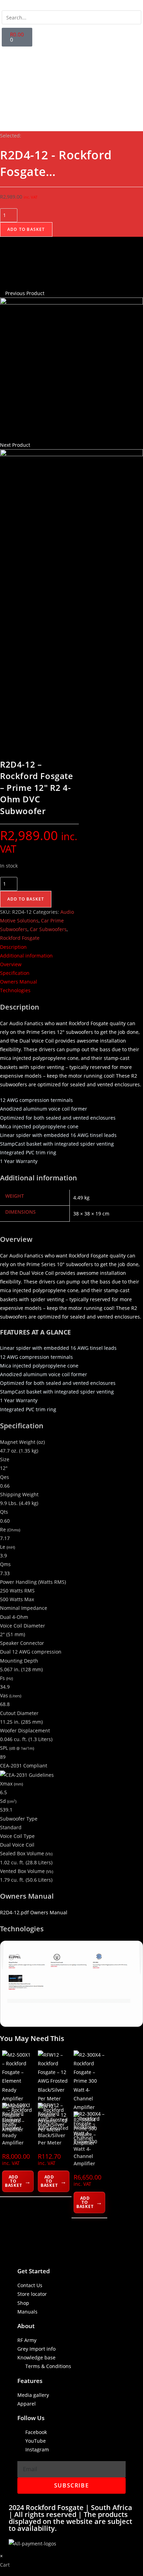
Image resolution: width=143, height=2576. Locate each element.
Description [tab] (13, 947)
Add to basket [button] (13, 2181)
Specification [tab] (15, 973)
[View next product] (33, 445)
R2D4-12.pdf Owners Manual (34, 1912)
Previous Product (25, 293)
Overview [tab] (11, 964)
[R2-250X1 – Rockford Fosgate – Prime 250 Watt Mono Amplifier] (71, 520)
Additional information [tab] (26, 956)
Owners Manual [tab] (19, 982)
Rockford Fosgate (20, 938)
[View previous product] (2, 293)
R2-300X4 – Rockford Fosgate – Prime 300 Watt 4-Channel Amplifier (86, 2142)
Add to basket (26, 229)
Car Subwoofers (48, 929)
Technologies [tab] (15, 990)
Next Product (15, 445)
